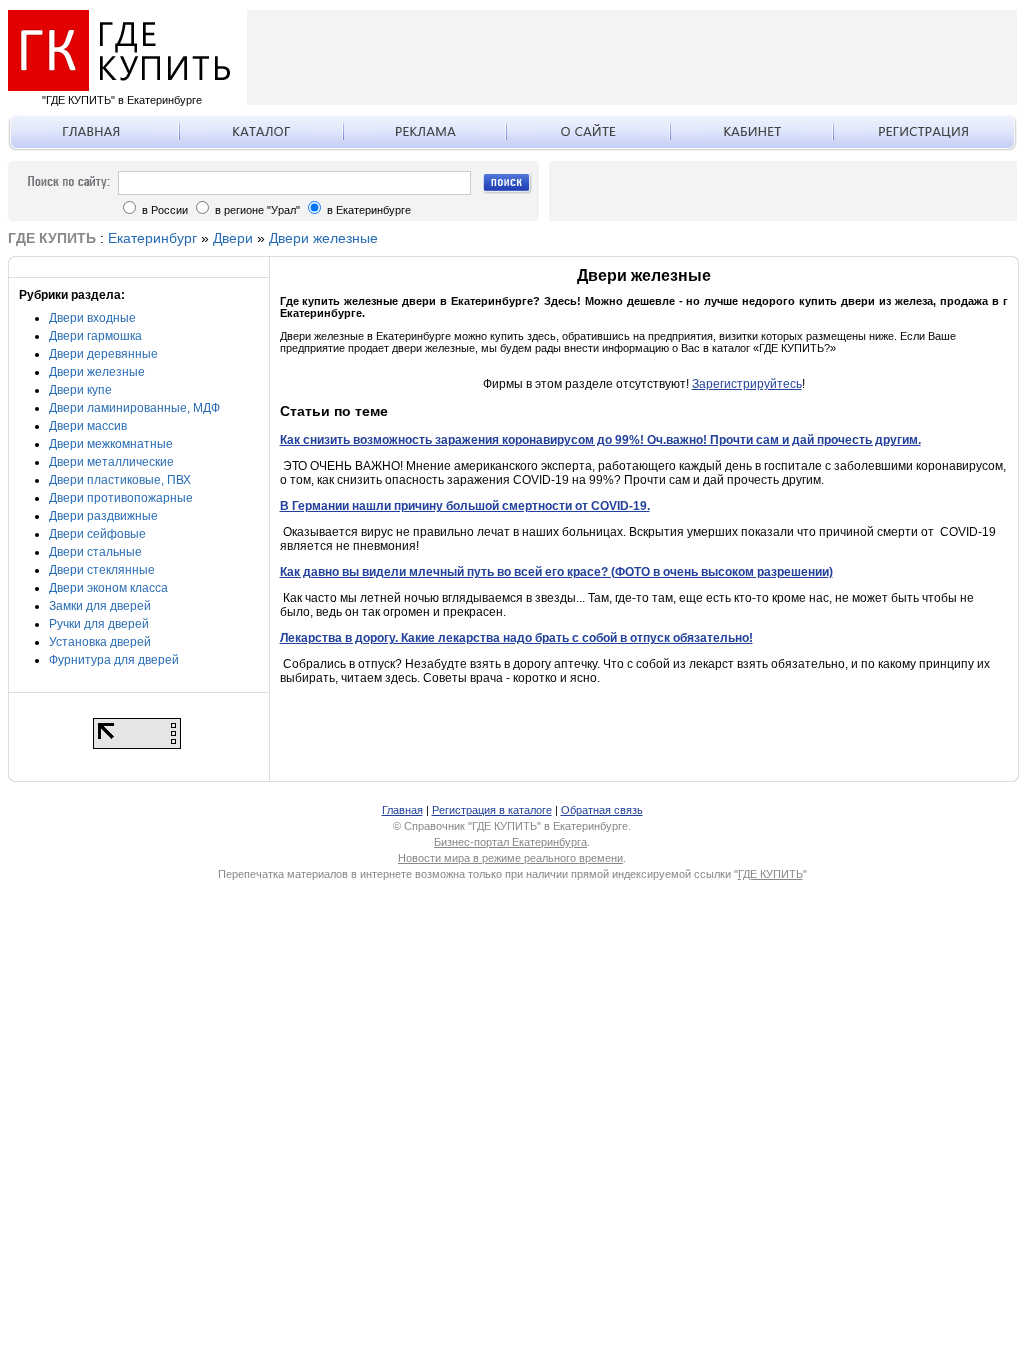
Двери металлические (111, 462)
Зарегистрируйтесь (747, 384)
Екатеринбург (152, 238)
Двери (233, 238)
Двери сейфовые (97, 534)
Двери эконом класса (108, 588)
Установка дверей (100, 642)
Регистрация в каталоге (492, 810)
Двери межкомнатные (111, 444)
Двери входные (92, 318)
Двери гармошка (95, 336)
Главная (402, 810)
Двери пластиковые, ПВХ (120, 480)
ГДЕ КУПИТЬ (770, 874)
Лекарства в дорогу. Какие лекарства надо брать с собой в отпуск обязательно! (516, 638)
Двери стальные (95, 552)
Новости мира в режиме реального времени (510, 858)
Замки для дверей (100, 606)
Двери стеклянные (102, 570)
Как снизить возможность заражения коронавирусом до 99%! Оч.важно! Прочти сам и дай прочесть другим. (600, 440)
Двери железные (323, 238)
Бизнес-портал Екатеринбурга (510, 842)
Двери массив (88, 426)
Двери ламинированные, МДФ (134, 408)
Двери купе (80, 390)
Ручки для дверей (99, 624)
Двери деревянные (103, 354)
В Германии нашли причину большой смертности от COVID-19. (465, 506)
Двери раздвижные (103, 516)
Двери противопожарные (121, 498)
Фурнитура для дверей (114, 660)
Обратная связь (602, 810)
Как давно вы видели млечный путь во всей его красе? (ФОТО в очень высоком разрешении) (556, 572)
